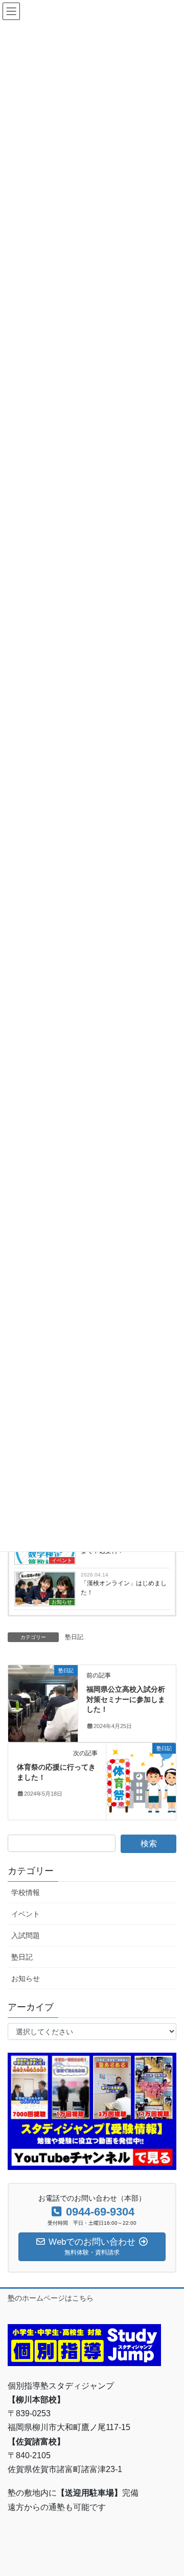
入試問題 (26, 1935)
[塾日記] (43, 1703)
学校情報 (26, 1892)
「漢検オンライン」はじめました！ (124, 1588)
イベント (62, 1560)
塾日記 (74, 1637)
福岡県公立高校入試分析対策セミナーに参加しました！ (126, 1699)
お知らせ (62, 1602)
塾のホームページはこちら (51, 2298)
